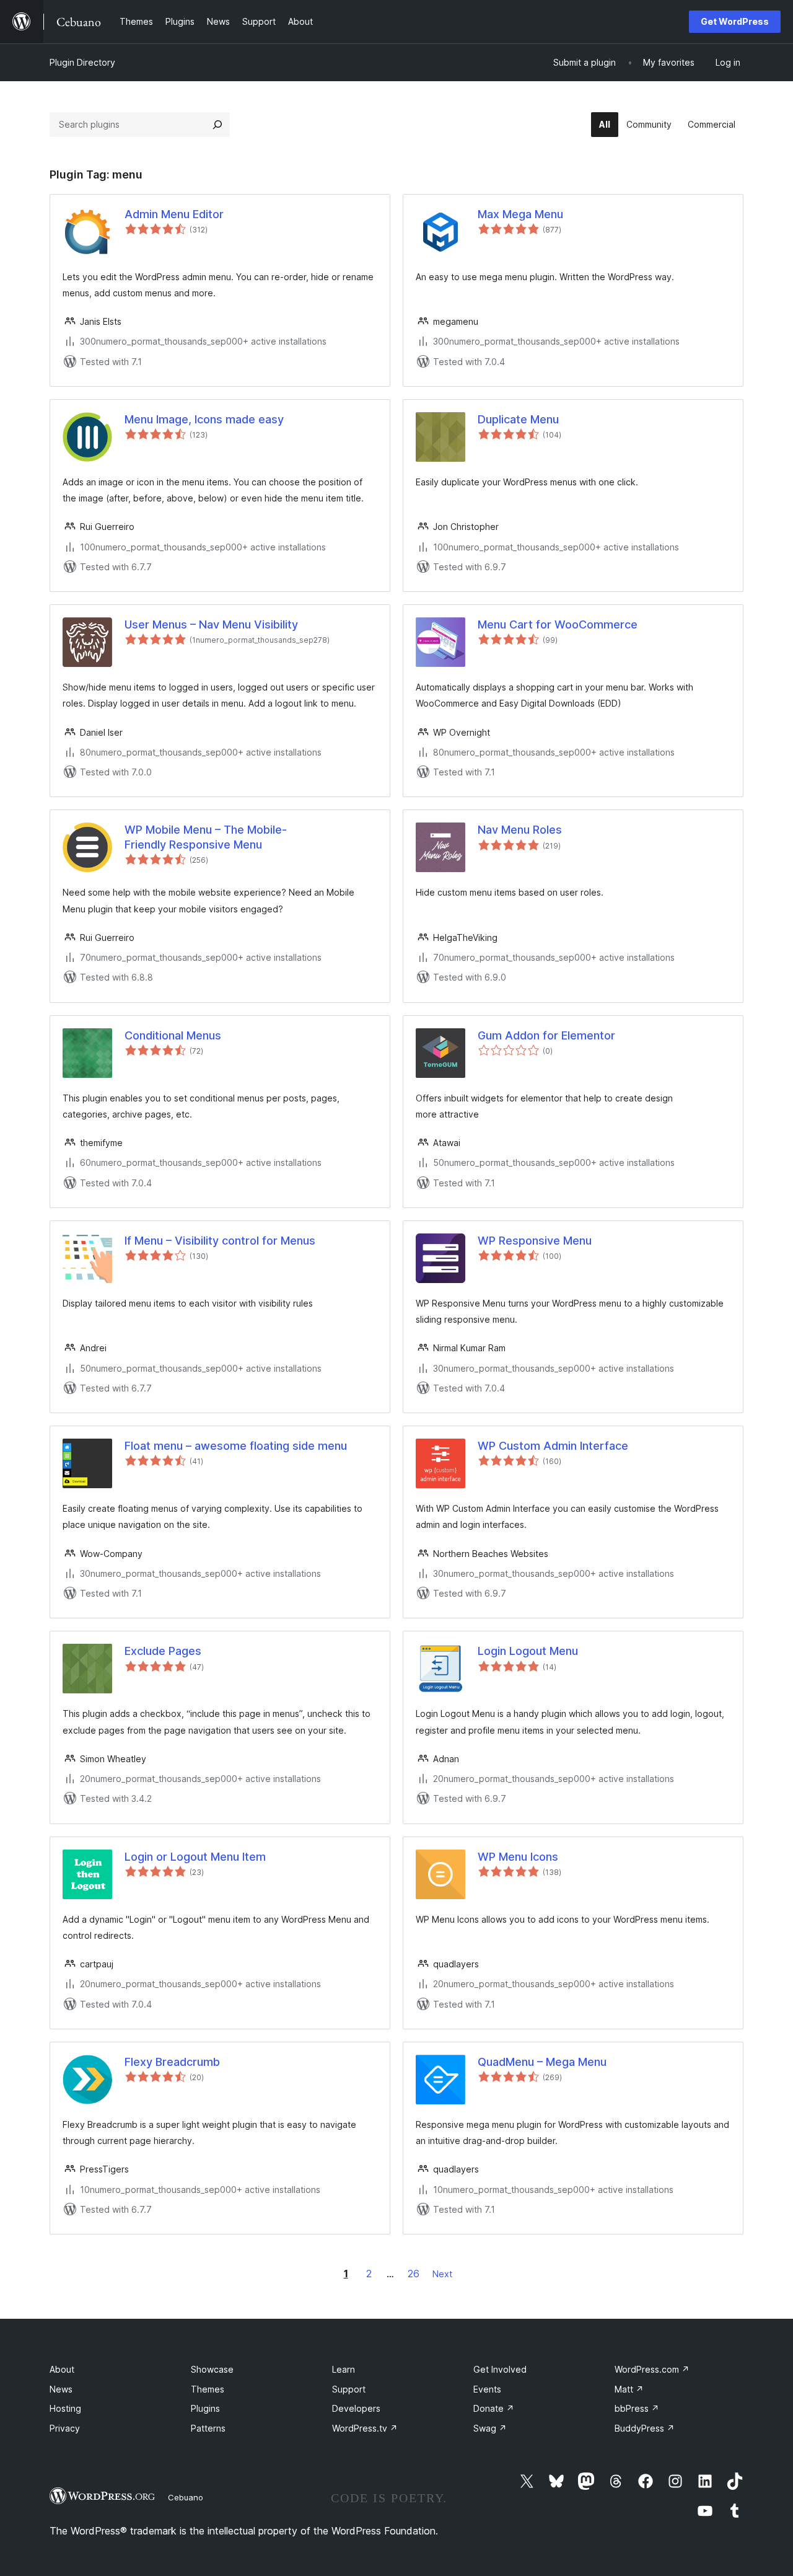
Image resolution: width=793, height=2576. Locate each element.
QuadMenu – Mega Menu (542, 2062)
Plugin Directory (82, 62)
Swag (490, 2428)
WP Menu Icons (518, 1857)
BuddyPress (645, 2428)
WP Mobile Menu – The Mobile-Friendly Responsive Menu (206, 837)
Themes (208, 2389)
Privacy (65, 2428)
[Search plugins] (217, 125)
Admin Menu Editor (174, 214)
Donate (494, 2408)
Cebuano (186, 2497)
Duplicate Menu (518, 419)
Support (349, 2389)
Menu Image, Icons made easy (204, 419)
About (62, 2369)
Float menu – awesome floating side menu (236, 1446)
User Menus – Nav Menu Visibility (211, 624)
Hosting (65, 2408)
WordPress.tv (365, 2428)
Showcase (212, 2369)
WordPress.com (652, 2369)
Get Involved (500, 2369)
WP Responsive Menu (535, 1241)
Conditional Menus (173, 1035)
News (61, 2389)
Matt (629, 2389)
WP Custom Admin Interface (553, 1446)
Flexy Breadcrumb (172, 2062)
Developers (356, 2408)
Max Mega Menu (520, 214)
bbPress (637, 2408)
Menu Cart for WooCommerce (558, 624)
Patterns (208, 2428)
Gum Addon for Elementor (546, 1035)
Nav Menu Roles (520, 830)
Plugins (205, 2408)
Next (442, 2274)
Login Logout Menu (528, 1651)
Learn (344, 2369)
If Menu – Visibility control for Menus (220, 1241)
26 (414, 2274)
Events (487, 2389)
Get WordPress (735, 21)
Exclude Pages (163, 1651)
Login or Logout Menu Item (195, 1857)
